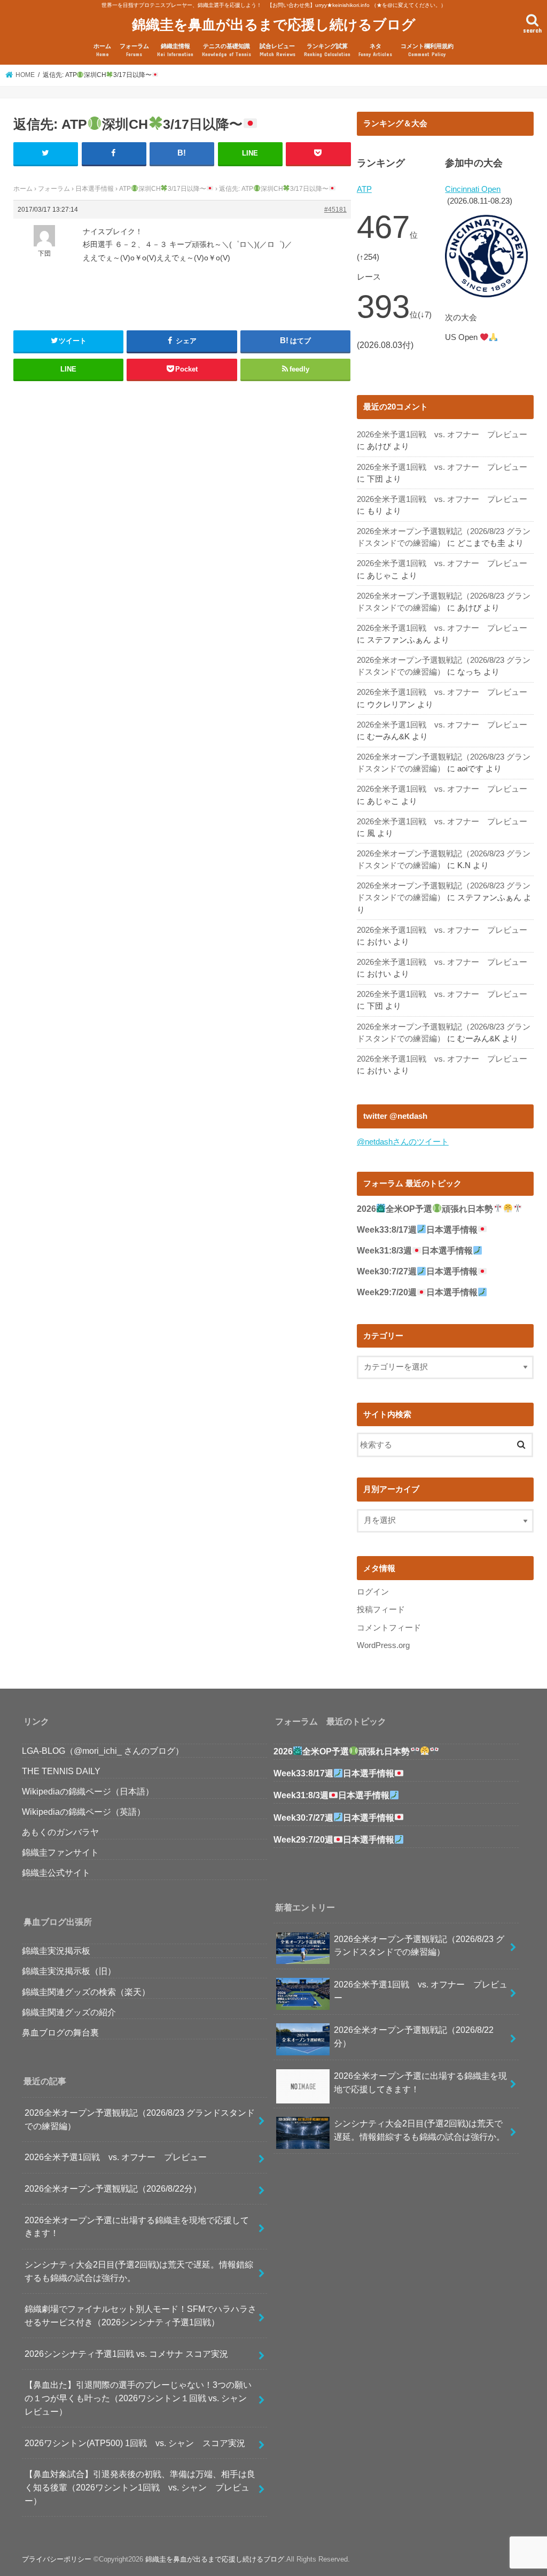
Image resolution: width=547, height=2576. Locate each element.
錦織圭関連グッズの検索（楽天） (86, 1992)
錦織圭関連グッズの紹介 (69, 2012)
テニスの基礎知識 (226, 50)
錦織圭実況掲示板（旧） (69, 1971)
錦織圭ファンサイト (60, 1852)
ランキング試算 (327, 50)
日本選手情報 (95, 189)
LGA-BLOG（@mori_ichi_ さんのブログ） (103, 1751)
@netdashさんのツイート (403, 1142)
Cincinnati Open (473, 189)
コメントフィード (389, 1628)
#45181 (335, 210)
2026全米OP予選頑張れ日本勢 (425, 1209)
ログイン (373, 1592)
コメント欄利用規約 (427, 50)
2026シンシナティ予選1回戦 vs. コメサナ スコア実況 (126, 2354)
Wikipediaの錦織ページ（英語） (84, 1812)
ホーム (102, 50)
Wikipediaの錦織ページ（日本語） (88, 1791)
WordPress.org (383, 1645)
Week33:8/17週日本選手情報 (417, 1230)
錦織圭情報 (175, 50)
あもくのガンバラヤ (60, 1832)
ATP (364, 189)
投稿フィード (381, 1610)
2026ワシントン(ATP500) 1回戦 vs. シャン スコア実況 (135, 2443)
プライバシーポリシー (57, 2559)
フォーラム (134, 50)
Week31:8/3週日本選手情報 (415, 1251)
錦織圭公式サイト (56, 1873)
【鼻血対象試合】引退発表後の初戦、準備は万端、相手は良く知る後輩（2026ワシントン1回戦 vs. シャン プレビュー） (140, 2487)
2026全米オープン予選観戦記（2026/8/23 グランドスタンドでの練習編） (140, 2119)
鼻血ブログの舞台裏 (60, 2032)
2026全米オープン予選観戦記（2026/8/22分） (113, 2188)
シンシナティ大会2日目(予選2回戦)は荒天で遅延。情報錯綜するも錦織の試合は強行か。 (139, 2271)
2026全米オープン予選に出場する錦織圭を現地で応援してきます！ (137, 2227)
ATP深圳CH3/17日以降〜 (163, 189)
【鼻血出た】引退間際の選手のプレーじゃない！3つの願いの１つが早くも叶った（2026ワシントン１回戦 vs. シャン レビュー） (138, 2398)
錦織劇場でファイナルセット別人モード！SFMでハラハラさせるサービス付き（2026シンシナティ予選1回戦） (140, 2315)
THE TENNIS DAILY (61, 1771)
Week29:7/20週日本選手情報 (417, 1292)
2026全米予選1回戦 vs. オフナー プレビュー (442, 435)
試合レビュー (278, 50)
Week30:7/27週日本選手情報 (417, 1271)
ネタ (375, 50)
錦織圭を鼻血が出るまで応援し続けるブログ (274, 24)
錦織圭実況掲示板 (56, 1951)
